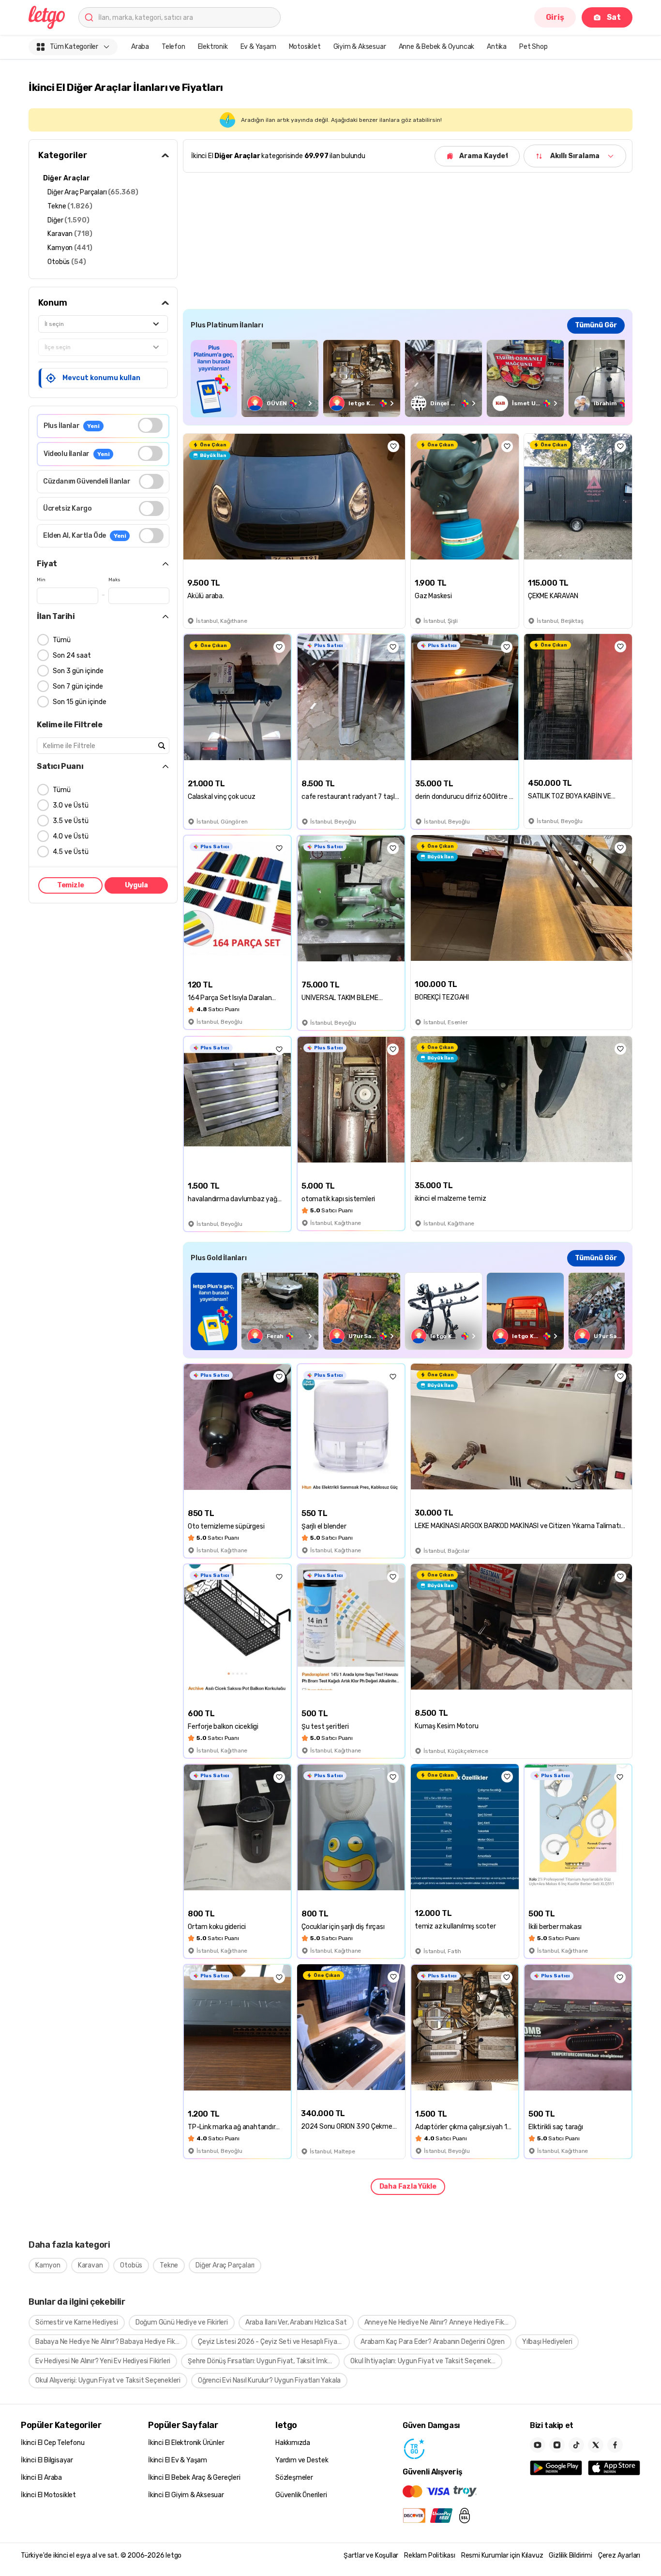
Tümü (62, 640)
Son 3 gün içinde (78, 671)
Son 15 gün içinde (80, 702)
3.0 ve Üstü (71, 805)
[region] (408, 378)
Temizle (71, 885)
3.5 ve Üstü (71, 821)
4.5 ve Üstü (71, 852)
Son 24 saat (72, 655)
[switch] (150, 425)
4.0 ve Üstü (71, 836)
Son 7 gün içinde (78, 686)
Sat (614, 17)
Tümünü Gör (596, 325)
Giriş (555, 17)
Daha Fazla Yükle (408, 2186)
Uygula (136, 885)
